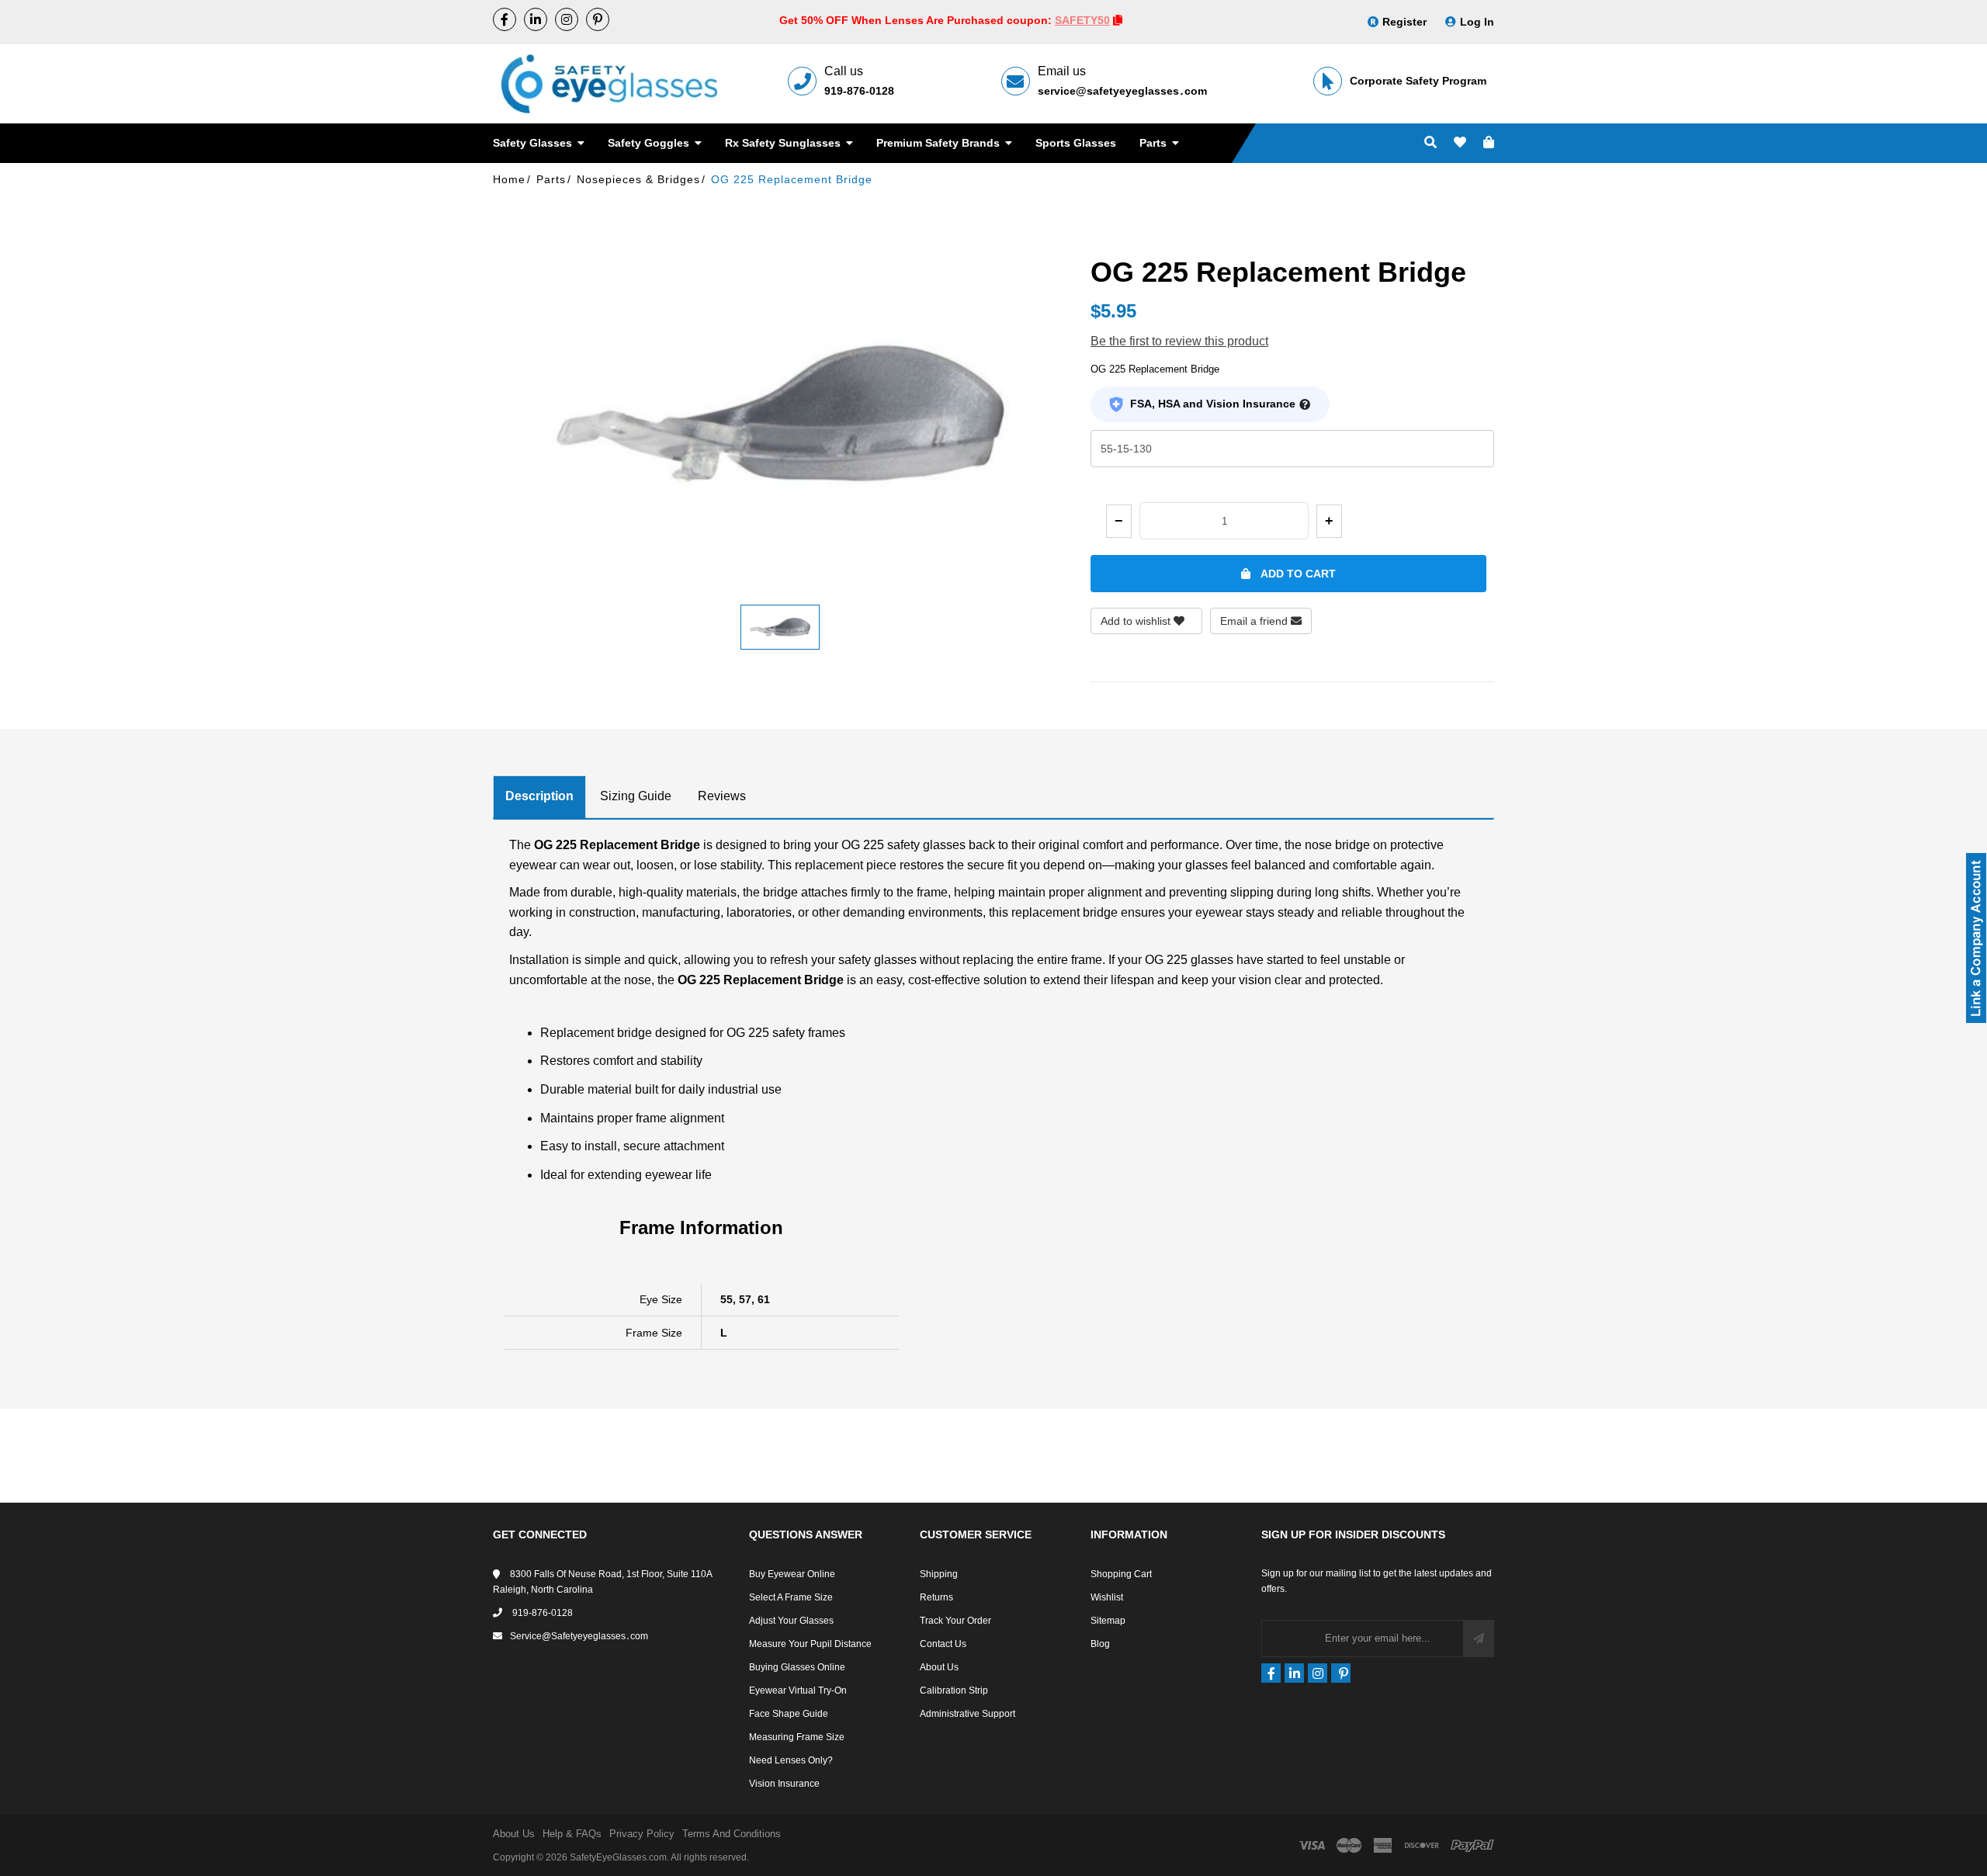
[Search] (1430, 143)
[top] (16, 1837)
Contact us (943, 1644)
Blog (1100, 1644)
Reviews (722, 796)
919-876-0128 (859, 91)
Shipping (939, 1574)
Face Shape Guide (789, 1714)
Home (509, 179)
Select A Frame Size (791, 1597)
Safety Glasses (534, 143)
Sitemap (1108, 1621)
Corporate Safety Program (1418, 81)
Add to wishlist (1137, 621)
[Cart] (1489, 143)
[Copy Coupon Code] (1118, 20)
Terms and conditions (732, 1834)
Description (539, 796)
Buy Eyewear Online (792, 1574)
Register (1404, 22)
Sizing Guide (636, 796)
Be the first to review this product (1179, 341)
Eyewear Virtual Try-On (798, 1690)
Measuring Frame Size (797, 1737)
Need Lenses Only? (791, 1760)
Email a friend (1255, 621)
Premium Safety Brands (940, 143)
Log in (1477, 22)
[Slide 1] (780, 627)
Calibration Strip (954, 1690)
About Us (939, 1667)
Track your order (955, 1621)
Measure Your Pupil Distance (810, 1644)
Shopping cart (1121, 1574)
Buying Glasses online (797, 1667)
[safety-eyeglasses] (536, 19)
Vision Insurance (784, 1784)
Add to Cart (1297, 574)
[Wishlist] (1460, 143)
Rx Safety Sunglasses (784, 143)
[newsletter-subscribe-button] (1479, 1638)
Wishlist (1107, 1597)
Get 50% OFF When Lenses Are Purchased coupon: (917, 20)
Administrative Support (967, 1714)
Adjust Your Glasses (791, 1621)
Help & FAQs (572, 1834)
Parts (1155, 143)
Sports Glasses (1076, 143)
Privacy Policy (642, 1834)
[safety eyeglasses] (505, 19)
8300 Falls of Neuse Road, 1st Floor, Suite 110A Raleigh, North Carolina (602, 1582)
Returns (936, 1597)
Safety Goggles (650, 143)
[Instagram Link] (567, 19)
